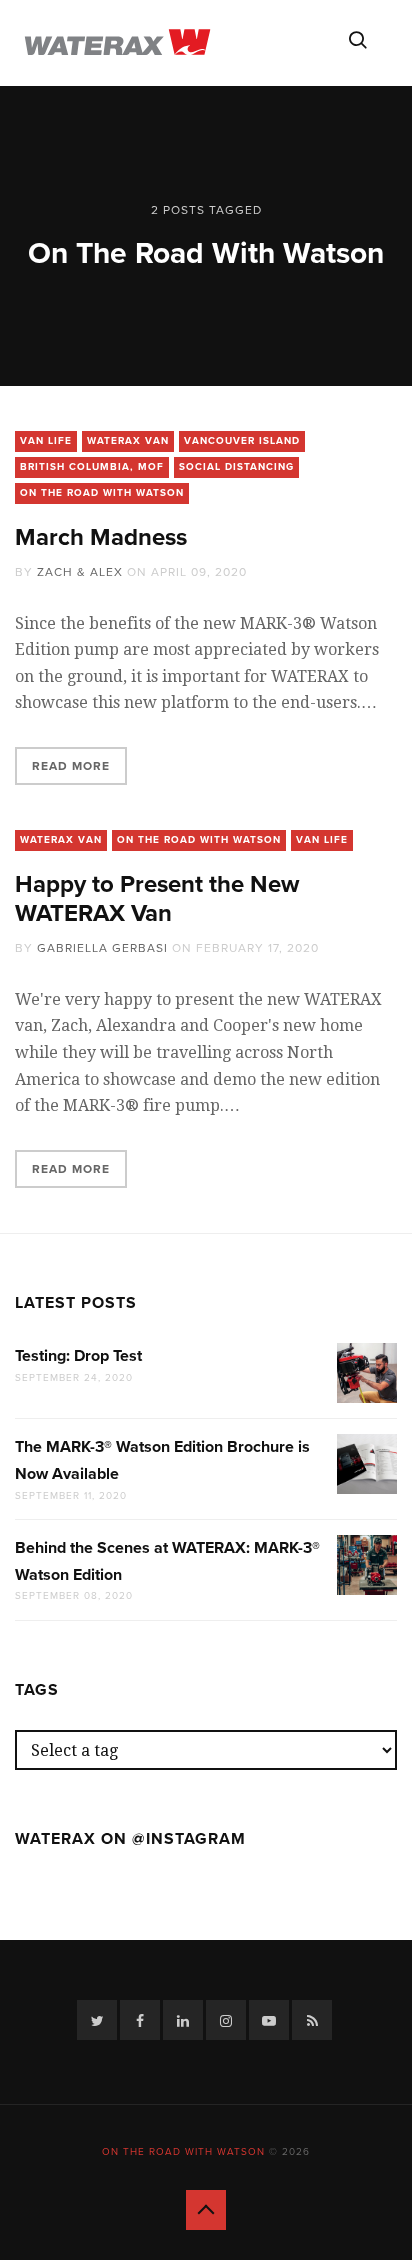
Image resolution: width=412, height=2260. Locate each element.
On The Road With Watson (102, 493)
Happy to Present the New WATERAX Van (157, 899)
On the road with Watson (183, 2152)
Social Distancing (236, 467)
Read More (71, 766)
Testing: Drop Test (78, 1356)
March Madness (101, 537)
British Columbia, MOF (92, 467)
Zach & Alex (80, 572)
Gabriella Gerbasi (102, 948)
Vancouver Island (242, 441)
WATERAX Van (128, 441)
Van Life (46, 441)
